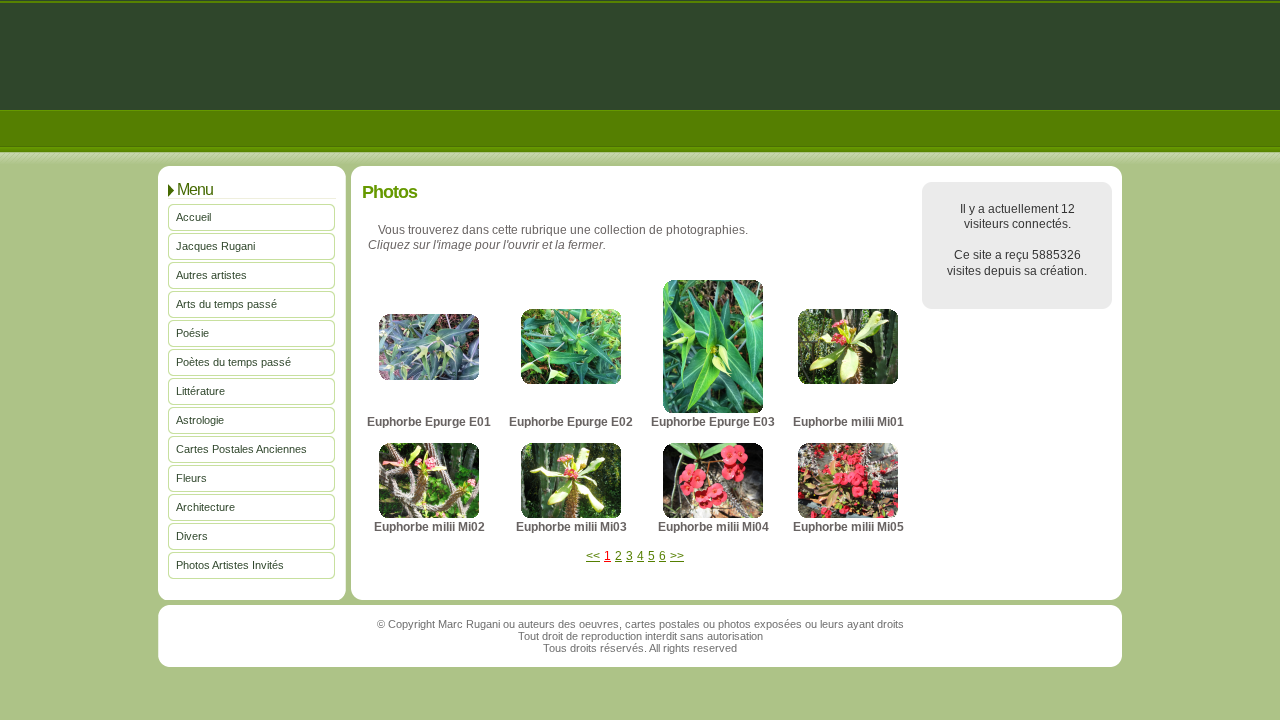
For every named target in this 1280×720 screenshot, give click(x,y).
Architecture (205, 507)
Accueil (193, 217)
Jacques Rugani (215, 246)
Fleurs (191, 478)
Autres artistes (211, 275)
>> (677, 556)
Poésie (192, 333)
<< (593, 556)
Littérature (200, 391)
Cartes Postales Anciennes (241, 449)
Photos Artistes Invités (230, 565)
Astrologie (200, 420)
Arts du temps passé (226, 304)
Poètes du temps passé (233, 362)
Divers (192, 536)
